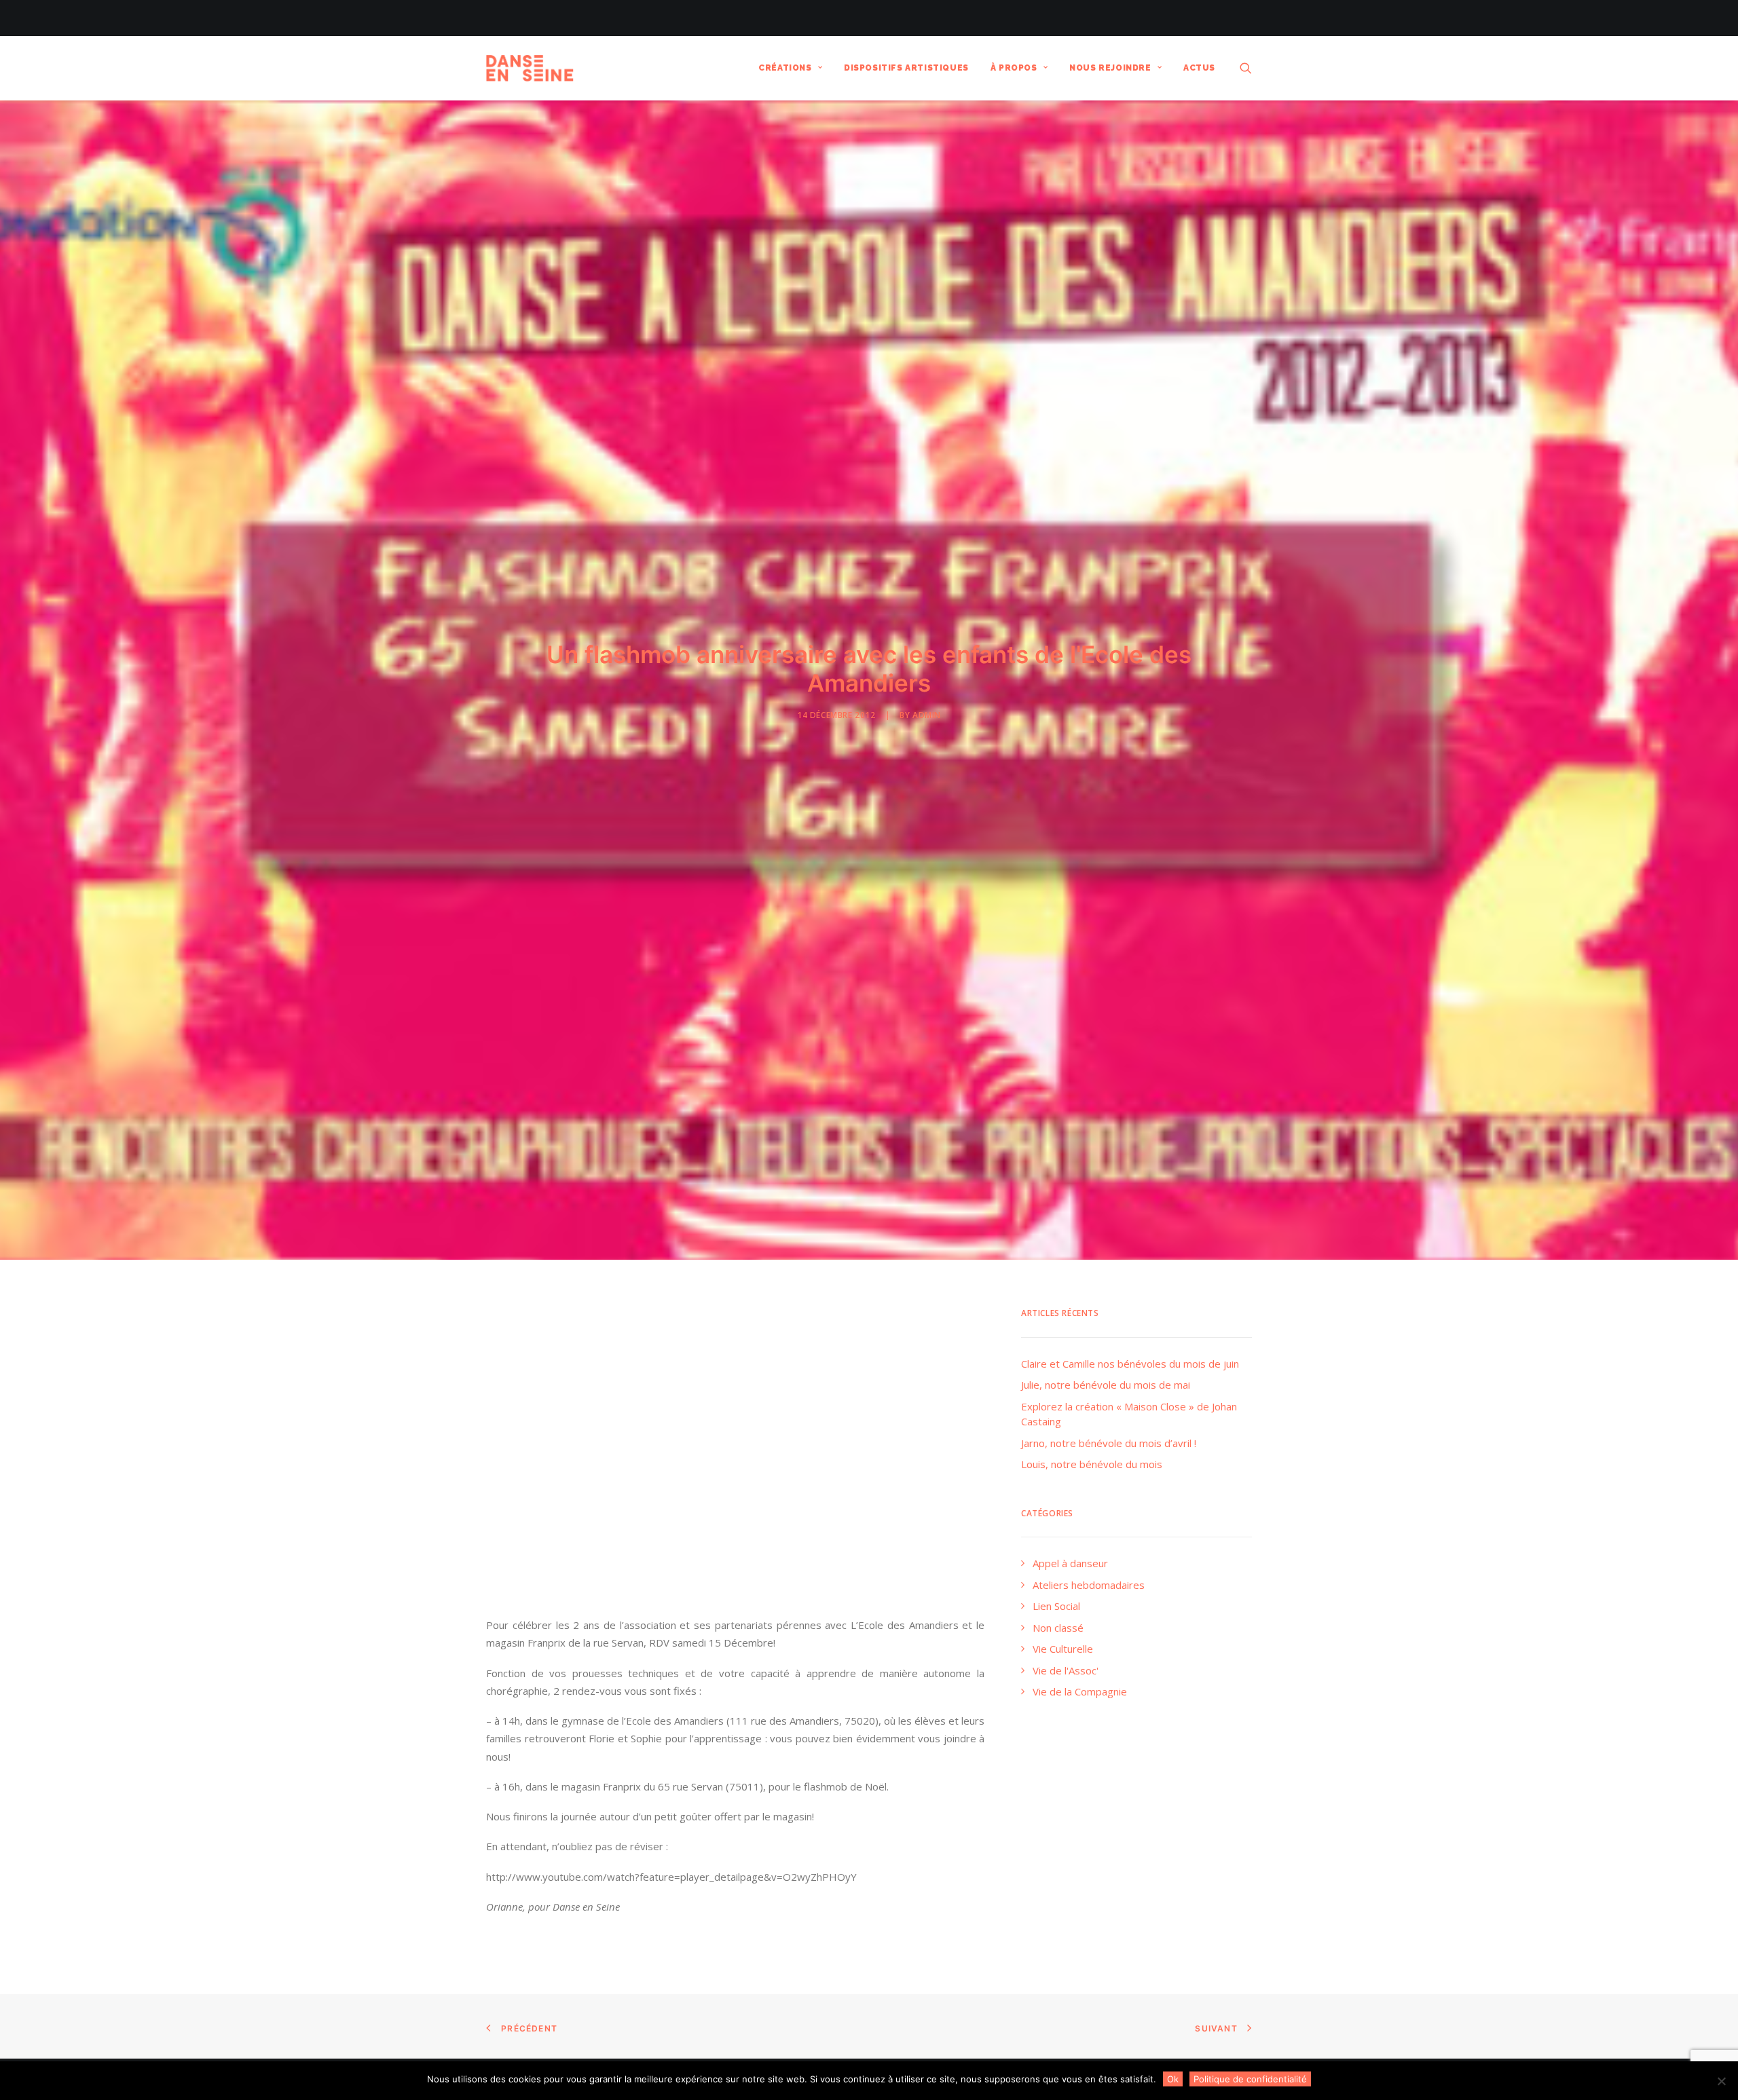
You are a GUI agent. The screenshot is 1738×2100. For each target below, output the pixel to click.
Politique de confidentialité (1250, 2079)
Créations (785, 68)
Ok (1173, 2079)
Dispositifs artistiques (906, 68)
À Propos (1014, 68)
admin (927, 715)
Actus (1199, 68)
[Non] (1721, 2081)
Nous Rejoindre (1110, 68)
